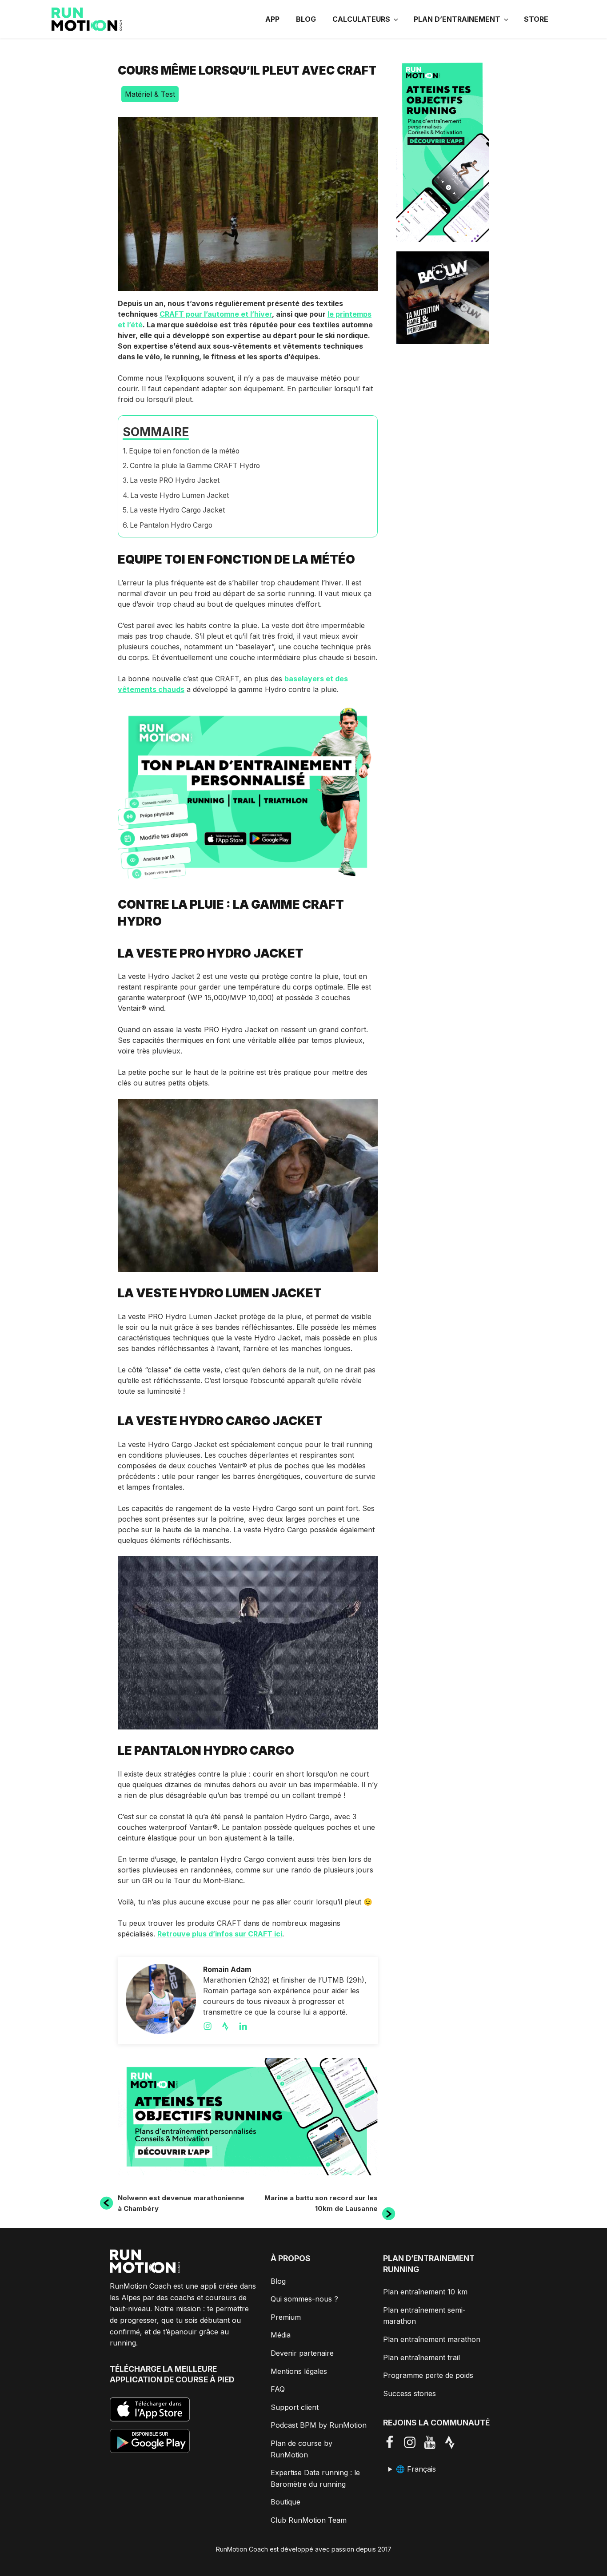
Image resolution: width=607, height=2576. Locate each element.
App (272, 19)
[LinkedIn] (248, 2026)
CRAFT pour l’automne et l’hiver (216, 314)
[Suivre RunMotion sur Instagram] (413, 2442)
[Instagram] (212, 2026)
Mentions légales (299, 2371)
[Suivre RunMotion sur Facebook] (393, 2442)
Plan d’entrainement (457, 19)
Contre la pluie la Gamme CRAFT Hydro (195, 466)
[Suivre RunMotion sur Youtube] (433, 2442)
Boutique (286, 2502)
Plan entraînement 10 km (425, 2292)
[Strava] (230, 2026)
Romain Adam (227, 1969)
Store (536, 19)
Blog (306, 19)
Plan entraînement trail (421, 2357)
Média (281, 2335)
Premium (286, 2317)
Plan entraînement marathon (432, 2339)
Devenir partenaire (302, 2353)
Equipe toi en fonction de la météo (184, 451)
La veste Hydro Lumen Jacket (180, 495)
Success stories (409, 2393)
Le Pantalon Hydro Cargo (171, 525)
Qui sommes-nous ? (304, 2299)
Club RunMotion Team (309, 2520)
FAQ (278, 2389)
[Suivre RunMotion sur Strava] (453, 2442)
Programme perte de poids (428, 2375)
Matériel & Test (150, 94)
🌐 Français (416, 2469)
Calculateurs (361, 19)
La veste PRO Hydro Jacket (175, 480)
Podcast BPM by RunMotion (319, 2425)
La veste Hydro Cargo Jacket (177, 510)
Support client (295, 2407)
